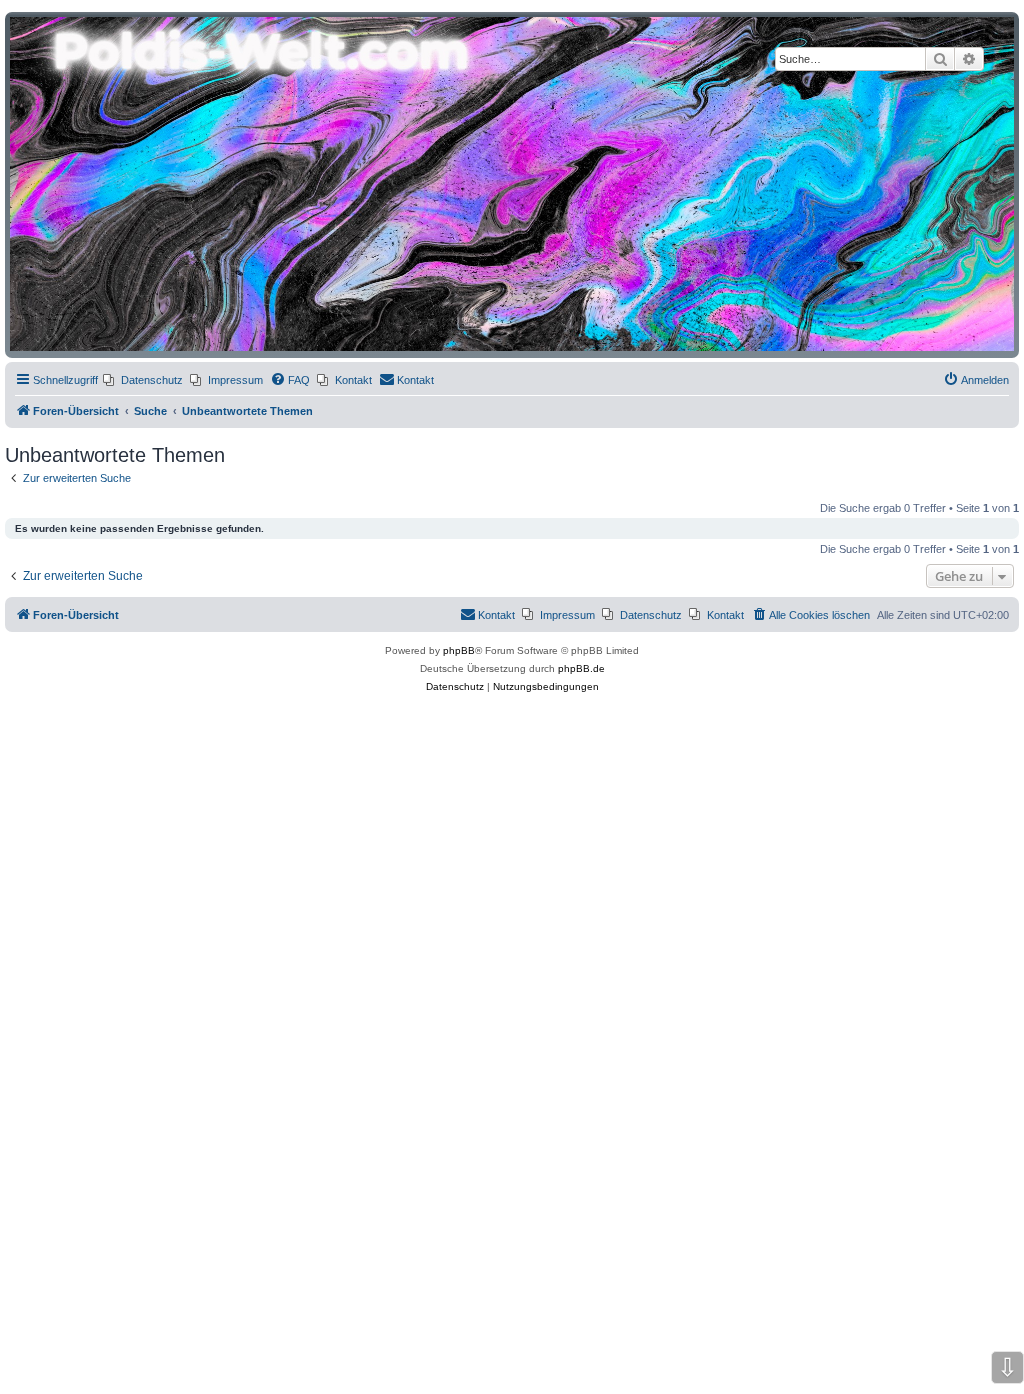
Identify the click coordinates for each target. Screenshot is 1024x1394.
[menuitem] (143, 380)
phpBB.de (581, 668)
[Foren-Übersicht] (512, 184)
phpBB (459, 650)
